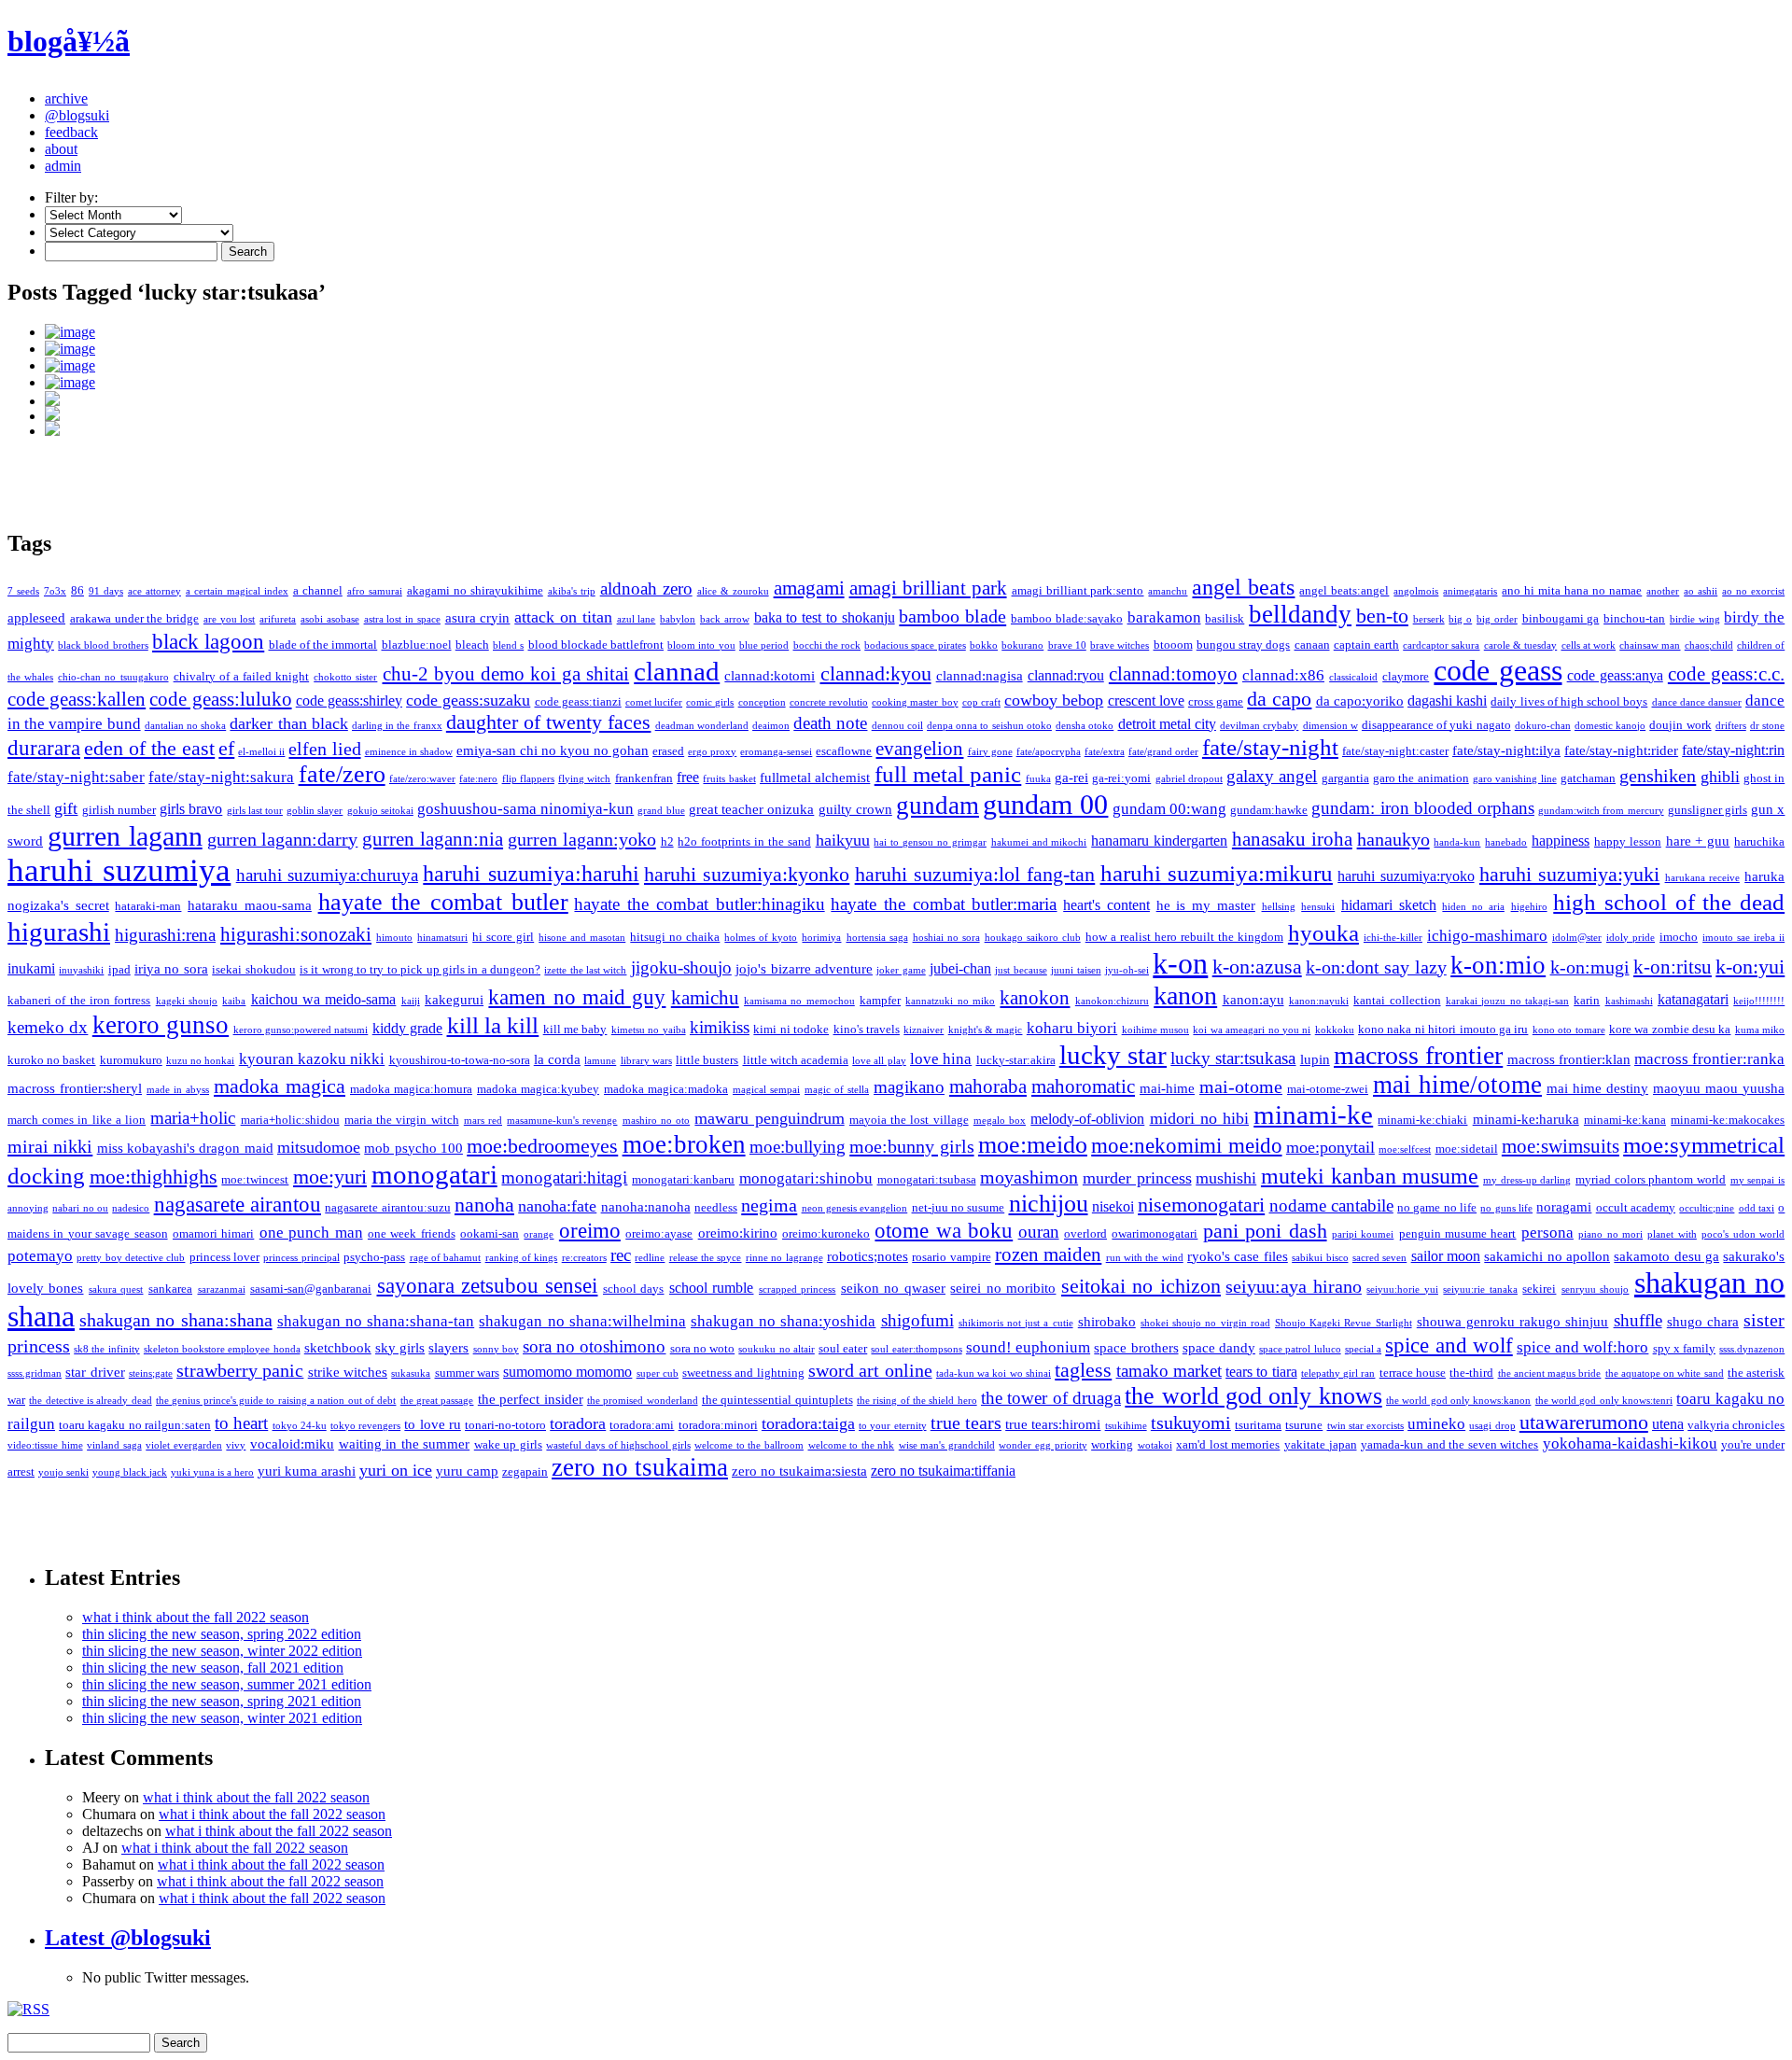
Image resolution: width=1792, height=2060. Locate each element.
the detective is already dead (90, 1401)
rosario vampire (951, 1257)
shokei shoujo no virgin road (1205, 1323)
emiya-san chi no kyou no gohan (553, 750)
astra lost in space (402, 619)
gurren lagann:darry (283, 839)
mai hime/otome (1457, 1085)
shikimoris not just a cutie (1016, 1323)
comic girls (710, 702)
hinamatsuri (442, 938)
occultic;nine (1707, 1208)
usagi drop (1492, 1426)
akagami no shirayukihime (475, 590)
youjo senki (63, 1472)
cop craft (981, 702)
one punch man (311, 1233)
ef (226, 749)
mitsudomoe (319, 1147)
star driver (95, 1372)
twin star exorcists (1365, 1426)
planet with (1672, 1234)
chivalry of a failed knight (242, 676)
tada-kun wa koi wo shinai (994, 1373)
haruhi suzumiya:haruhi (531, 874)
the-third (1471, 1373)
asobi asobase (330, 619)
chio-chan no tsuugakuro (113, 677)
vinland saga (114, 1445)
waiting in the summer (405, 1444)
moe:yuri (330, 1177)
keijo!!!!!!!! (1759, 1001)
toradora (578, 1423)
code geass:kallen (77, 699)
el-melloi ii (261, 752)
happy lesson (1628, 841)
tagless (1083, 1370)
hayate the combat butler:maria (944, 904)
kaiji (411, 1001)
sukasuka (411, 1373)
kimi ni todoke (791, 1029)
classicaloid (1353, 677)
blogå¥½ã (69, 41)
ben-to (1382, 616)
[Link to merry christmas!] (915, 332)
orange (539, 1234)
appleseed (36, 618)
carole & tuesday (1521, 645)
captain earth (1366, 645)
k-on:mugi (1590, 967)
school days (634, 1289)
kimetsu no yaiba (649, 1030)
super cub (658, 1373)
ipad (119, 969)
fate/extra (1105, 752)
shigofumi (917, 1320)
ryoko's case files (1238, 1256)
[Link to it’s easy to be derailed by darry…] (915, 428)
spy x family (1684, 1348)
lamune (600, 1061)
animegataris (1470, 591)
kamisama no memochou (799, 1001)
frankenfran (644, 778)
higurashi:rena (165, 935)
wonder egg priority (1043, 1445)
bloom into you (701, 645)
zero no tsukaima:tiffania (943, 1471)
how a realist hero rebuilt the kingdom (1184, 937)
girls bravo (191, 809)
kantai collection (1397, 1000)
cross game (1216, 701)
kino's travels (867, 1029)
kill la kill (493, 1025)
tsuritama (1258, 1425)
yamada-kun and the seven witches (1449, 1444)
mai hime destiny (1597, 1088)
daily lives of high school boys (1569, 701)
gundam (938, 806)
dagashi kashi (1447, 701)
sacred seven (1379, 1258)
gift (66, 808)
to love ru (432, 1424)
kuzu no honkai (201, 1061)
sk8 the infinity (106, 1349)
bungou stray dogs (1244, 645)
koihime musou (1155, 1030)
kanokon (1035, 998)
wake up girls (508, 1444)
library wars (646, 1061)
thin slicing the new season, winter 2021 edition (222, 1718)
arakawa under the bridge (134, 618)
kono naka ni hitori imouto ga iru (1443, 1029)
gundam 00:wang (1169, 809)
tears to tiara (1261, 1372)
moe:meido (1033, 1145)
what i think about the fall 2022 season (196, 1617)
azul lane (637, 619)
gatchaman (1588, 778)
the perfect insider (531, 1399)
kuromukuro (131, 1060)
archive (66, 98)
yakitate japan (1321, 1444)
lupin (1315, 1059)
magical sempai (766, 1090)
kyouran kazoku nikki (312, 1059)
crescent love (1146, 701)
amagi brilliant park (928, 588)
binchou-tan (1634, 618)
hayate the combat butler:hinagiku (699, 904)
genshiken (1658, 776)
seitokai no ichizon (1141, 1286)
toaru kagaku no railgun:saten (135, 1425)
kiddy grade (407, 1028)
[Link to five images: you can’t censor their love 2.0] (915, 413)
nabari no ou (80, 1208)
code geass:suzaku (468, 700)
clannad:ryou (1066, 675)
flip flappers (528, 779)
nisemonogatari (1201, 1205)
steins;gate (151, 1373)
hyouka (1323, 933)
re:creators (584, 1258)
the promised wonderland (643, 1401)
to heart (241, 1423)
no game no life (1437, 1207)
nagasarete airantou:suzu (387, 1207)
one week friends (412, 1233)
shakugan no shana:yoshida (783, 1321)
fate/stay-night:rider (1621, 750)
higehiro (1529, 907)
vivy (236, 1445)
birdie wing (1695, 619)
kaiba (234, 1001)
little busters (707, 1060)
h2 (667, 841)
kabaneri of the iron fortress (79, 1000)
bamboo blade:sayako (1067, 618)
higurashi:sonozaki (296, 934)
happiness (1561, 841)
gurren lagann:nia (433, 839)
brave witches (1120, 645)
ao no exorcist (1753, 591)
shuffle (1638, 1320)
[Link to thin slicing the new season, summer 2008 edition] (915, 399)
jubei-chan (960, 968)
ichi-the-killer (1393, 938)
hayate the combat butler (443, 902)
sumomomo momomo (567, 1372)
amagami (809, 588)
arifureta (278, 619)
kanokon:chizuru (1112, 1001)
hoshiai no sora (946, 938)
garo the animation (1421, 778)
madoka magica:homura (411, 1089)
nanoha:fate (557, 1206)
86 (77, 590)
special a (1363, 1349)
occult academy (1636, 1207)
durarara (44, 748)
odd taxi (1757, 1208)
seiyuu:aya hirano (1294, 1286)
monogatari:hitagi (564, 1177)
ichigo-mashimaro (1487, 936)
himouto (394, 938)
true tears (966, 1422)
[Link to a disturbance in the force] (915, 349)
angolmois (1416, 591)
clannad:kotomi (770, 676)
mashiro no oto (656, 1121)
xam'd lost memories (1228, 1444)
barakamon (1164, 617)
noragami (1564, 1207)
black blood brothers (103, 645)
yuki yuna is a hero (212, 1472)
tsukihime (1126, 1426)
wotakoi (1155, 1445)
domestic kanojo (1610, 726)
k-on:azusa (1257, 967)
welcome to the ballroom (749, 1445)
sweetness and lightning (743, 1373)
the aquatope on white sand (1665, 1373)
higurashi (59, 932)
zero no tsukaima (640, 1467)
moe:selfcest (1405, 1149)
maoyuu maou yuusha (1719, 1088)
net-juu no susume (959, 1207)
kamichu (705, 998)
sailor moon (1446, 1256)
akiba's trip (572, 591)
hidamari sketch (1389, 905)
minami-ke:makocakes (1728, 1120)
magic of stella (837, 1090)
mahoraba (988, 1086)
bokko (984, 645)
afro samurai (375, 591)
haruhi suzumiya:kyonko (747, 875)
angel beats (1243, 587)
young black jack (130, 1472)
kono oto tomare (1569, 1030)
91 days (106, 591)
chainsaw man (1650, 645)
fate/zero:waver (422, 779)
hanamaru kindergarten (1159, 841)
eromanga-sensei (776, 752)
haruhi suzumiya (119, 870)
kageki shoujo (187, 1001)
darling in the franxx (397, 726)
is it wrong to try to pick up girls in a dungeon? (420, 969)
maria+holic (193, 1118)
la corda (557, 1059)
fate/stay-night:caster (1395, 751)
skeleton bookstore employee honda (222, 1349)
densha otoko (1085, 726)
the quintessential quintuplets (777, 1400)
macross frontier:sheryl (75, 1088)
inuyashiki (81, 970)
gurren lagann (125, 836)
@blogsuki (77, 115)
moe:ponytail (1330, 1147)
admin (63, 166)
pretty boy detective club (131, 1258)
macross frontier (1418, 1055)
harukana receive (1702, 878)
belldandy (1300, 614)
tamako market (1169, 1371)
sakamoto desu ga (1666, 1256)
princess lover (224, 1257)
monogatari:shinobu (806, 1178)
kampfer (880, 1000)
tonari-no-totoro (505, 1425)
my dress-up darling (1527, 1180)
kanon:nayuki (1319, 1001)
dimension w (1330, 726)
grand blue (661, 811)
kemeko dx (48, 1027)
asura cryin (478, 618)
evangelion (919, 749)
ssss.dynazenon (1752, 1349)
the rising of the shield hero (917, 1401)
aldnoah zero (646, 589)
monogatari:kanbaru (683, 1179)
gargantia (1345, 778)
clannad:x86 (1283, 675)
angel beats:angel (1344, 590)
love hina (941, 1059)
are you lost (230, 619)
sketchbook (338, 1348)
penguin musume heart (1458, 1233)
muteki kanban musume (1370, 1176)
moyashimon (1029, 1177)
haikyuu (843, 840)
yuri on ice (396, 1470)
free (688, 777)
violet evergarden (184, 1445)
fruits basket (729, 779)
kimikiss (720, 1027)
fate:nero (478, 779)
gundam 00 (1045, 804)
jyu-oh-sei (1127, 970)
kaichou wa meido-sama (324, 999)
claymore (1406, 676)
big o (1460, 619)
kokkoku (1335, 1030)
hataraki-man (148, 906)
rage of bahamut (446, 1258)
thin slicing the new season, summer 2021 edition (227, 1684)
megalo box (1000, 1121)
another (1663, 591)
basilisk (1225, 618)
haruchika (1759, 841)
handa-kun (1457, 842)
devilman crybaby (1259, 726)
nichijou (1049, 1204)
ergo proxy (712, 752)
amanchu (1168, 591)
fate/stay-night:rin (1733, 750)
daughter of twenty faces (549, 722)
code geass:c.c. (1726, 674)
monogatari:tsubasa (927, 1179)
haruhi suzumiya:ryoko (1406, 876)
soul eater (843, 1348)
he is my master (1206, 905)
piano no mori (1610, 1234)
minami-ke (1313, 1114)
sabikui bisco (1320, 1258)
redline (650, 1258)
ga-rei (1071, 778)
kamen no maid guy (577, 997)
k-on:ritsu (1673, 967)
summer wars (467, 1373)
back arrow (725, 619)
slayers (448, 1348)
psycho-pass (374, 1257)
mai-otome (1241, 1086)
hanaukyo (1393, 839)
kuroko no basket (52, 1060)
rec (621, 1255)
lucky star (1113, 1055)
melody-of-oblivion (1087, 1119)
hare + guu (1698, 841)
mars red (483, 1121)
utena (1668, 1424)
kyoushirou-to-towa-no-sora (460, 1060)
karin (1587, 1000)
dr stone (1767, 726)
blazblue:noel (417, 645)
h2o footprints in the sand (744, 841)
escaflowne (844, 751)
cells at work (1589, 645)
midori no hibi (1199, 1118)
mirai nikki (50, 1146)
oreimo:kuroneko (826, 1233)
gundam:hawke (1269, 810)
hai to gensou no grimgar (930, 842)
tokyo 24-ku (300, 1426)
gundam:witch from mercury (1601, 811)
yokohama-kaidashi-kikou (1630, 1443)
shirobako (1107, 1322)
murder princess (1137, 1178)
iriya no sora (171, 969)
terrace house (1413, 1373)
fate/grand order (1163, 752)
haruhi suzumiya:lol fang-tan (975, 875)
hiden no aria (1473, 907)
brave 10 (1067, 645)
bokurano (1022, 645)
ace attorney (154, 591)
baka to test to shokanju (825, 617)
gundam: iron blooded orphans (1423, 808)
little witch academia (796, 1060)
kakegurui (454, 1000)
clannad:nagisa (980, 676)
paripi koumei (1363, 1234)
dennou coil (897, 726)
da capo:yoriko (1360, 701)
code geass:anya (1615, 675)
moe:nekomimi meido (1186, 1145)
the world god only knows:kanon (1458, 1401)
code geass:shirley (349, 701)
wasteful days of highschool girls (618, 1445)
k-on (1180, 964)
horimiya (821, 938)
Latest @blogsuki (128, 1938)
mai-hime (1167, 1088)
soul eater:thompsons (916, 1349)
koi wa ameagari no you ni (1252, 1030)
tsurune (1304, 1425)
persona (1547, 1233)
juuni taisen (1076, 970)
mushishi (1226, 1178)
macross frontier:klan (1569, 1059)
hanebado (1506, 842)
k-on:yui (1750, 967)
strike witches (348, 1372)
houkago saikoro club (1033, 938)
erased (668, 751)
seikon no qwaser (893, 1288)
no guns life (1506, 1208)
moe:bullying (798, 1147)
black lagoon (208, 641)
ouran (1039, 1232)
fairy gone (990, 752)
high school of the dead (1669, 902)
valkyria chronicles (1736, 1425)
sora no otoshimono (594, 1346)
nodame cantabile (1331, 1205)
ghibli (1720, 777)
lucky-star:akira (1016, 1060)
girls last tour (255, 811)
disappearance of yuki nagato (1436, 725)
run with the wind (1145, 1258)
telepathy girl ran (1338, 1373)
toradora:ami (642, 1425)
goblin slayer (315, 811)
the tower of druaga (1051, 1398)
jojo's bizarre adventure (804, 969)
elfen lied (324, 749)
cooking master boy (915, 702)
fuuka (1038, 779)
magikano (909, 1087)
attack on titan (563, 617)
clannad (677, 671)
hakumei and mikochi (1039, 842)
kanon (1185, 995)
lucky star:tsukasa (1233, 1058)
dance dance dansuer (1697, 702)
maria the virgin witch (402, 1120)
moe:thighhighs (154, 1177)
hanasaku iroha (1292, 839)
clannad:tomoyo (1173, 674)
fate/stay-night (1270, 747)
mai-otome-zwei (1328, 1089)
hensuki (1318, 907)
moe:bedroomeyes (542, 1146)
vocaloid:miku (292, 1444)
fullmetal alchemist (815, 778)
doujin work (1680, 725)
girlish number (119, 810)
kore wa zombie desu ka (1670, 1029)
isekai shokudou (253, 969)
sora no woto (702, 1348)
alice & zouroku (733, 591)
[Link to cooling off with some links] (915, 366)
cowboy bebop (1054, 700)
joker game (901, 970)
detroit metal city (1167, 724)
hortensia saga (877, 938)
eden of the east (149, 748)
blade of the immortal (323, 645)
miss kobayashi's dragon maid (185, 1148)
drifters (1731, 726)
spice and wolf (1449, 1345)
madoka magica (280, 1086)
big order (1497, 619)
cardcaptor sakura (1441, 645)
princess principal (301, 1258)
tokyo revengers (365, 1426)
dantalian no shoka (185, 726)
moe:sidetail (1467, 1149)
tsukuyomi (1191, 1422)
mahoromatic (1083, 1086)
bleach (472, 645)
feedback (71, 132)
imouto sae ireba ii (1743, 938)
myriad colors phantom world (1651, 1179)
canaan (1312, 645)
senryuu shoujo (1596, 1289)
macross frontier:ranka (1709, 1059)
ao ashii (1701, 591)
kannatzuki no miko (950, 1001)
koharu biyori (1072, 1028)
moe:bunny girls (911, 1146)
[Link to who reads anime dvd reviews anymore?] (915, 383)
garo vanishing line (1515, 779)
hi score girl (503, 937)
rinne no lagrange (784, 1258)
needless (716, 1207)
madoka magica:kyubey (538, 1089)
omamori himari (213, 1233)
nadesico (131, 1208)
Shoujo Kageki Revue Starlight (1344, 1323)
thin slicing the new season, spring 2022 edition (222, 1634)
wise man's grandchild (947, 1445)
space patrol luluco (1300, 1349)
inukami (31, 968)
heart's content (1106, 905)
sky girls (400, 1348)
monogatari (434, 1174)
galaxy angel (1272, 776)
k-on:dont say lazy (1376, 967)
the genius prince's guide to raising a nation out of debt (276, 1401)
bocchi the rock (827, 645)
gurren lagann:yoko (582, 839)
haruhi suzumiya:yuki (1569, 874)
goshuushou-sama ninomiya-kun (525, 809)
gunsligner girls (1708, 810)
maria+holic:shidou (290, 1120)
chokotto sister (345, 677)
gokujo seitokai (380, 811)
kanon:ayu (1253, 1000)
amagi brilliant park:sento (1078, 590)
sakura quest (116, 1289)
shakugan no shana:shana (175, 1320)
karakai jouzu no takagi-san (1507, 1001)
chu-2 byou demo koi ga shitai (506, 674)
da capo (1279, 699)
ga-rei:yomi (1121, 778)
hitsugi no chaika (675, 937)
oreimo (590, 1230)
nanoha (484, 1205)
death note (830, 723)
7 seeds (23, 591)
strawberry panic (240, 1370)
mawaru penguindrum (769, 1118)
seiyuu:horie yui (1402, 1289)
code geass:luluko (220, 699)
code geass (1498, 671)
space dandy (1219, 1348)
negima (769, 1205)
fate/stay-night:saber (76, 777)
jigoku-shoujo (681, 967)
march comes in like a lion (77, 1120)
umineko (1436, 1424)
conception (762, 702)
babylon (678, 619)
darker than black (288, 723)
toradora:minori (718, 1425)
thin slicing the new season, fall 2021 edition (213, 1668)
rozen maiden (1048, 1254)
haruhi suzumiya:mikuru (1217, 873)
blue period (764, 645)
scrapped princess (798, 1289)
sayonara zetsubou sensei (488, 1286)
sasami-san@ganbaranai (311, 1289)
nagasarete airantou (238, 1204)
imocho (1679, 937)
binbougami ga (1561, 618)
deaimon (771, 726)
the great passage (437, 1401)
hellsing (1279, 907)
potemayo (40, 1256)
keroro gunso (161, 1025)
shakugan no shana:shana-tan (376, 1321)
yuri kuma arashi (307, 1471)
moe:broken (684, 1144)
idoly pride (1631, 938)
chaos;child (1709, 645)
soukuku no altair (776, 1349)
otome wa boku (944, 1230)
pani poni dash (1265, 1231)
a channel (318, 590)
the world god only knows (1253, 1396)
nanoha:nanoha (646, 1207)
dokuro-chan (1543, 726)
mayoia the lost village (909, 1120)
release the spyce (706, 1258)
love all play (879, 1061)
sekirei (1539, 1289)
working (1112, 1444)
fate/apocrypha (1049, 752)
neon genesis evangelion (855, 1208)
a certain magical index (237, 591)
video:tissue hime (45, 1445)
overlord (1085, 1233)
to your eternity (892, 1426)
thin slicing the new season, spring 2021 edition (222, 1701)
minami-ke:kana (1625, 1120)
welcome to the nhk (852, 1445)
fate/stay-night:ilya (1506, 750)
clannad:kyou (876, 673)
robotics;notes (868, 1256)
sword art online (870, 1370)
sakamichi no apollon (1547, 1256)
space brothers (1136, 1348)
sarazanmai (222, 1289)
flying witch (584, 779)
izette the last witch (585, 970)
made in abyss (178, 1090)
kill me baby (575, 1029)
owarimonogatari (1155, 1233)
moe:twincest (255, 1179)
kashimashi (1629, 1001)
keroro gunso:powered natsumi (301, 1030)
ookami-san (490, 1233)
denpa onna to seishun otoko (989, 726)
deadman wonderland (702, 726)
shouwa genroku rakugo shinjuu (1513, 1322)
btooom (1173, 645)
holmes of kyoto (761, 938)
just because (1021, 970)
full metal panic (948, 774)
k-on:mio (1498, 965)
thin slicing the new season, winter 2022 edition (222, 1651)
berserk (1429, 619)
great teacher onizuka (751, 809)
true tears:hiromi (1053, 1424)
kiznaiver (924, 1030)
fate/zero (342, 774)
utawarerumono (1584, 1422)
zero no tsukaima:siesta (799, 1471)
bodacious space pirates (915, 645)
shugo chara (1703, 1322)
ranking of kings (522, 1258)
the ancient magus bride (1550, 1373)
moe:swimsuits (1561, 1146)
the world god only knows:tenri (1604, 1401)
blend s (508, 645)
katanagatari (1693, 999)
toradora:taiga (808, 1423)
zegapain (525, 1471)
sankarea (170, 1289)
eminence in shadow (409, 752)
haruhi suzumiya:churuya (327, 875)
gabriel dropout (1189, 779)
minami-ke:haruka (1526, 1119)
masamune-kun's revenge (562, 1121)
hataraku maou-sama (250, 905)
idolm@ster (1577, 938)
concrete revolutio (829, 702)
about (61, 149)
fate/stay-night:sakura (221, 777)
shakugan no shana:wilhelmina (582, 1321)
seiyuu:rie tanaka (1480, 1289)
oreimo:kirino (738, 1233)
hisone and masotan (582, 938)
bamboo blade (952, 616)
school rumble (712, 1288)
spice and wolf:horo (1582, 1347)
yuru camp (467, 1471)
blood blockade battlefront (596, 645)
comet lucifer (654, 702)
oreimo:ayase (659, 1233)
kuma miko (1760, 1030)
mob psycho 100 (413, 1148)
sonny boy (496, 1349)
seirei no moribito (1003, 1288)
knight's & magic (986, 1030)
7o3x (55, 591)
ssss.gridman (35, 1373)
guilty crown (855, 809)
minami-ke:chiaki (1422, 1120)
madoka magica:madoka (666, 1089)
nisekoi (1113, 1206)
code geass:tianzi (578, 701)
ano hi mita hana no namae (1572, 590)
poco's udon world (1743, 1234)
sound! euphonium (1028, 1347)
